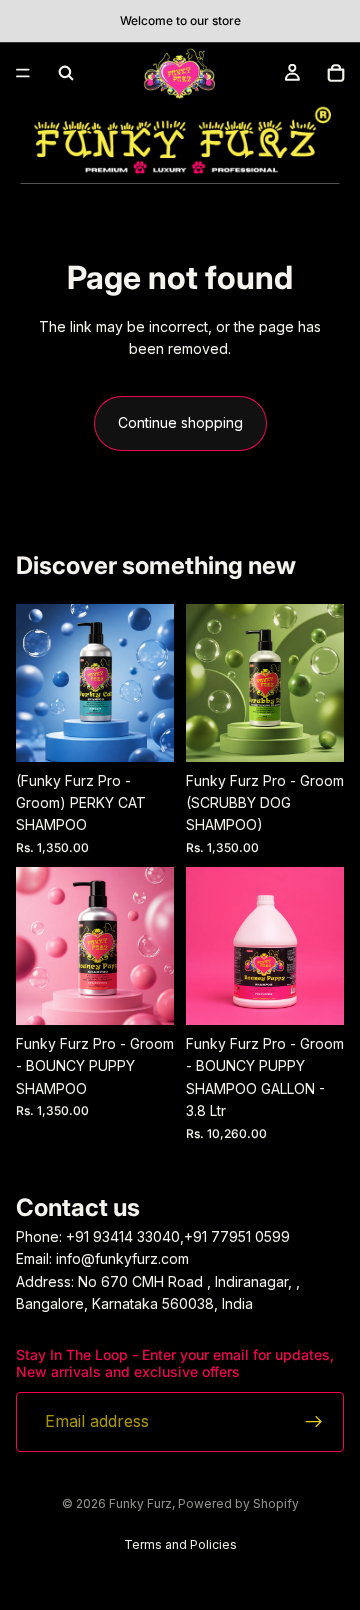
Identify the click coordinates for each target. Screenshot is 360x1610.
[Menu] (23, 73)
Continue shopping (180, 422)
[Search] (66, 73)
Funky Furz (140, 1503)
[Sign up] (314, 1421)
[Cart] (336, 73)
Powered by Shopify (238, 1503)
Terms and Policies (180, 1544)
